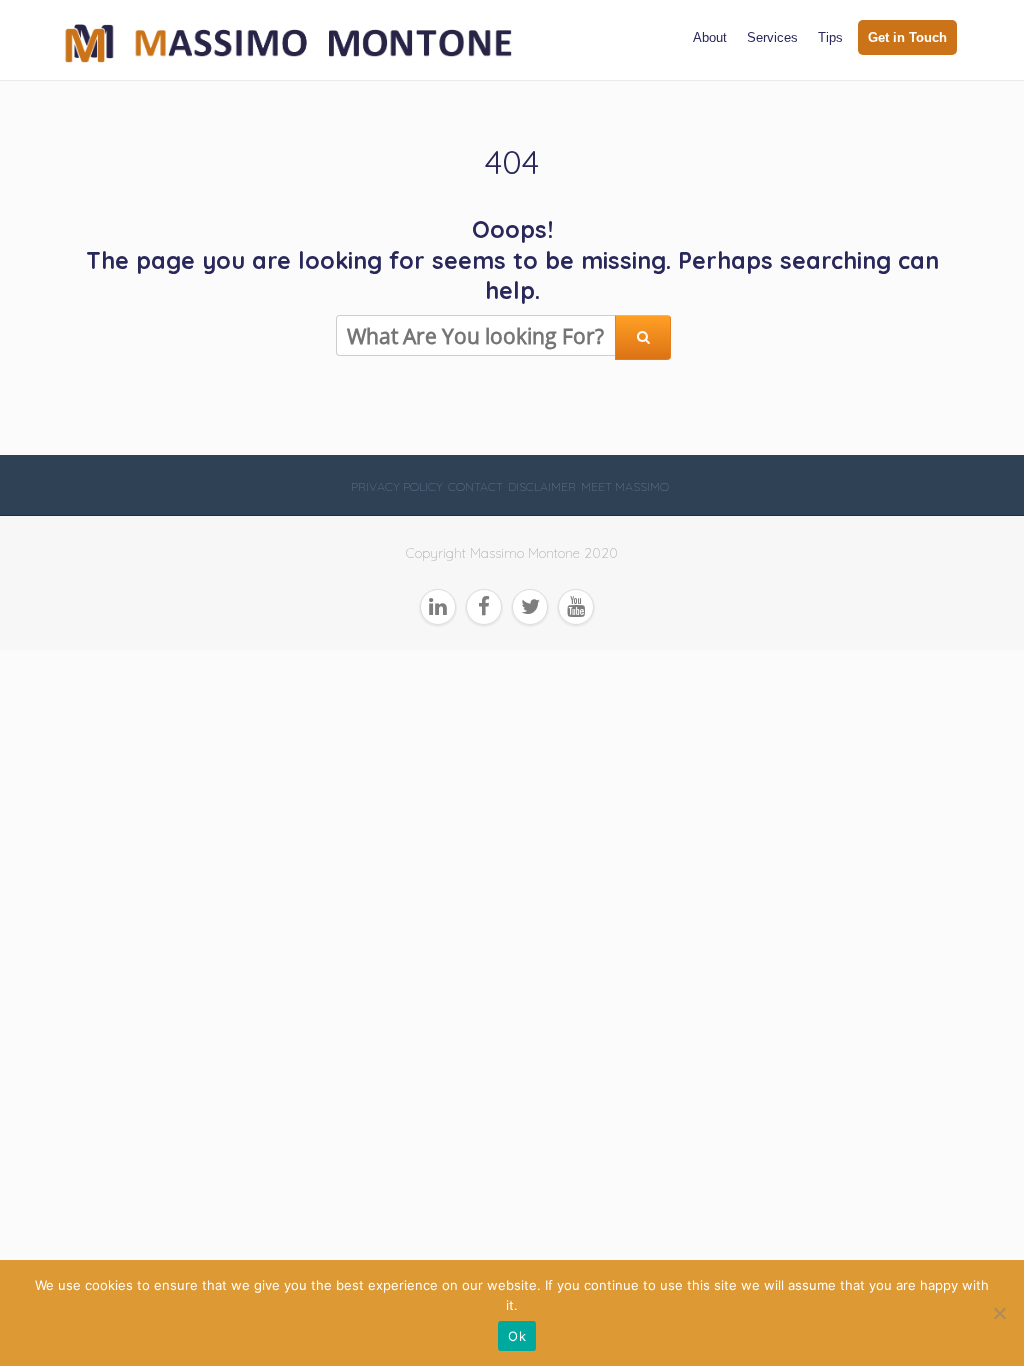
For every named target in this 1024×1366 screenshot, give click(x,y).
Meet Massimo (625, 486)
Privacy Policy (397, 486)
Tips (830, 37)
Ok (517, 1336)
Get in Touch (907, 37)
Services (772, 37)
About (710, 37)
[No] (999, 1313)
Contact (475, 486)
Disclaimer (542, 486)
